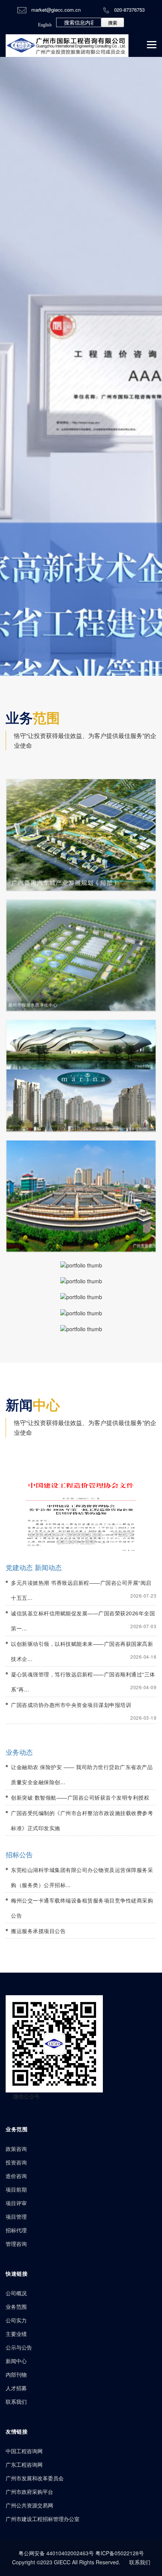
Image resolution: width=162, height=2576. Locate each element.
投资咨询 (16, 2162)
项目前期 (16, 2189)
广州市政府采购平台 (29, 2492)
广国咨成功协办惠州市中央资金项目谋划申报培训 (71, 1705)
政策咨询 (16, 2149)
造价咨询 (16, 2176)
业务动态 (19, 1752)
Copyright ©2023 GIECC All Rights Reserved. (66, 2562)
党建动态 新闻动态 (34, 1567)
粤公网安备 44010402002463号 (57, 2553)
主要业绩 (16, 2334)
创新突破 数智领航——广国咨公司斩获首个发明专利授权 (80, 1797)
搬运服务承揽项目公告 (38, 1931)
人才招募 (16, 2388)
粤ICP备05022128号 (120, 2553)
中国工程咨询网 (24, 2451)
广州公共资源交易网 (29, 2505)
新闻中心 (16, 2361)
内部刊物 (16, 2374)
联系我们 (16, 2402)
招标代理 (16, 2230)
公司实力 (16, 2320)
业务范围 (16, 2307)
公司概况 (16, 2293)
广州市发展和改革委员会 (35, 2478)
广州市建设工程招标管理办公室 (43, 2519)
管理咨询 (16, 2244)
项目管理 (16, 2216)
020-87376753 (129, 10)
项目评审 (16, 2203)
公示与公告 (19, 2347)
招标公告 (19, 1854)
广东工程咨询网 (24, 2464)
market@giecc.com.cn (56, 10)
